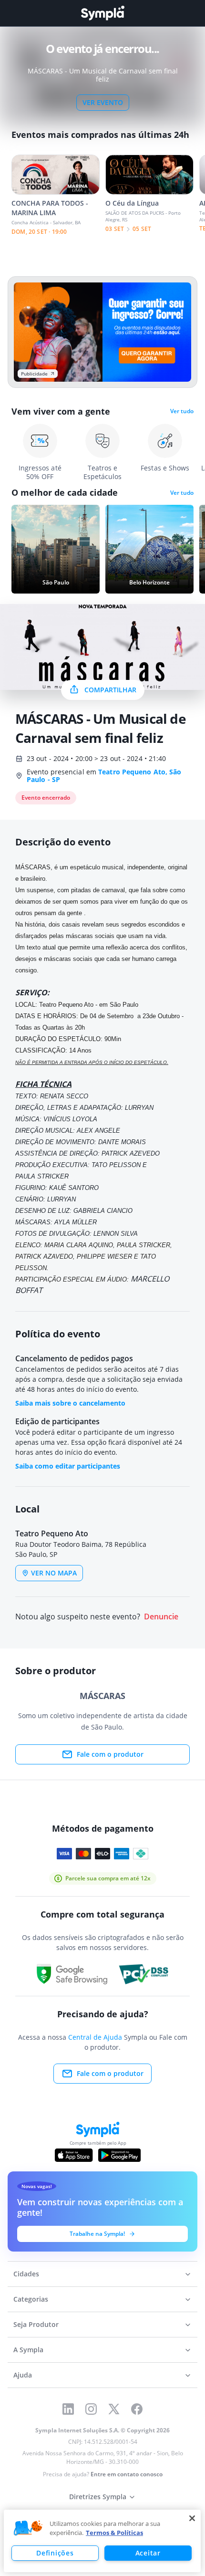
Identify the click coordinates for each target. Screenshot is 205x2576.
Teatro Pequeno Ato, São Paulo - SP (104, 776)
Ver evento (103, 102)
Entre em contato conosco (127, 2474)
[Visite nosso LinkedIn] (68, 2409)
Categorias (31, 2299)
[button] (28, 2528)
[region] (102, 2541)
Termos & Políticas (114, 2533)
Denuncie (161, 1617)
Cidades (26, 2274)
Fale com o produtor (110, 1754)
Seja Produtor (36, 2324)
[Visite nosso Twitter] (114, 2409)
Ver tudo (182, 411)
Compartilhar (110, 690)
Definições (55, 2553)
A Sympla (28, 2350)
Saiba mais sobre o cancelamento (70, 1403)
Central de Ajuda (95, 2037)
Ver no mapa (54, 1573)
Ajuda (23, 2375)
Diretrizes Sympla (98, 2497)
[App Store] (74, 2155)
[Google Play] (119, 2155)
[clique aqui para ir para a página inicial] (102, 13)
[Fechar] (192, 2518)
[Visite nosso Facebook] (137, 2409)
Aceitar (148, 2553)
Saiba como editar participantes (68, 1466)
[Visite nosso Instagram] (91, 2409)
